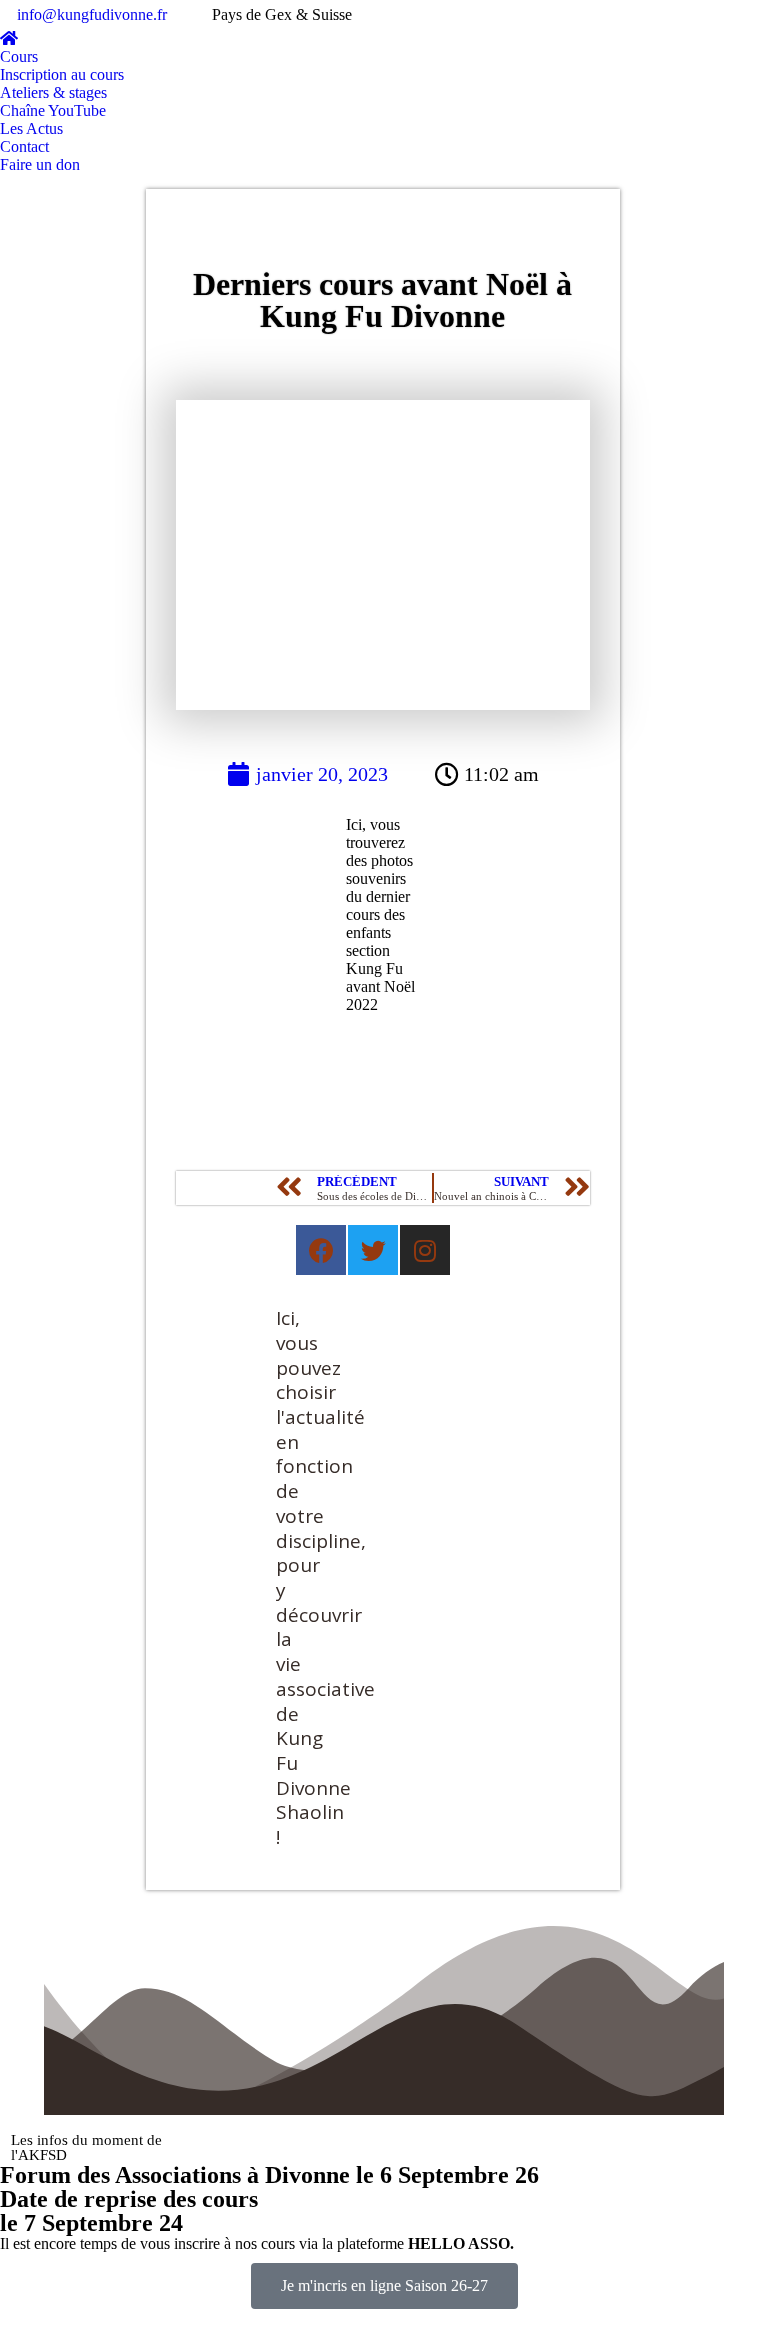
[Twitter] (373, 1250)
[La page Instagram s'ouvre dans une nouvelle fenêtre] (753, 15)
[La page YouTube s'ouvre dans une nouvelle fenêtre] (723, 15)
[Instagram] (425, 1250)
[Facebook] (321, 1250)
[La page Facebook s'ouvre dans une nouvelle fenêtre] (693, 15)
